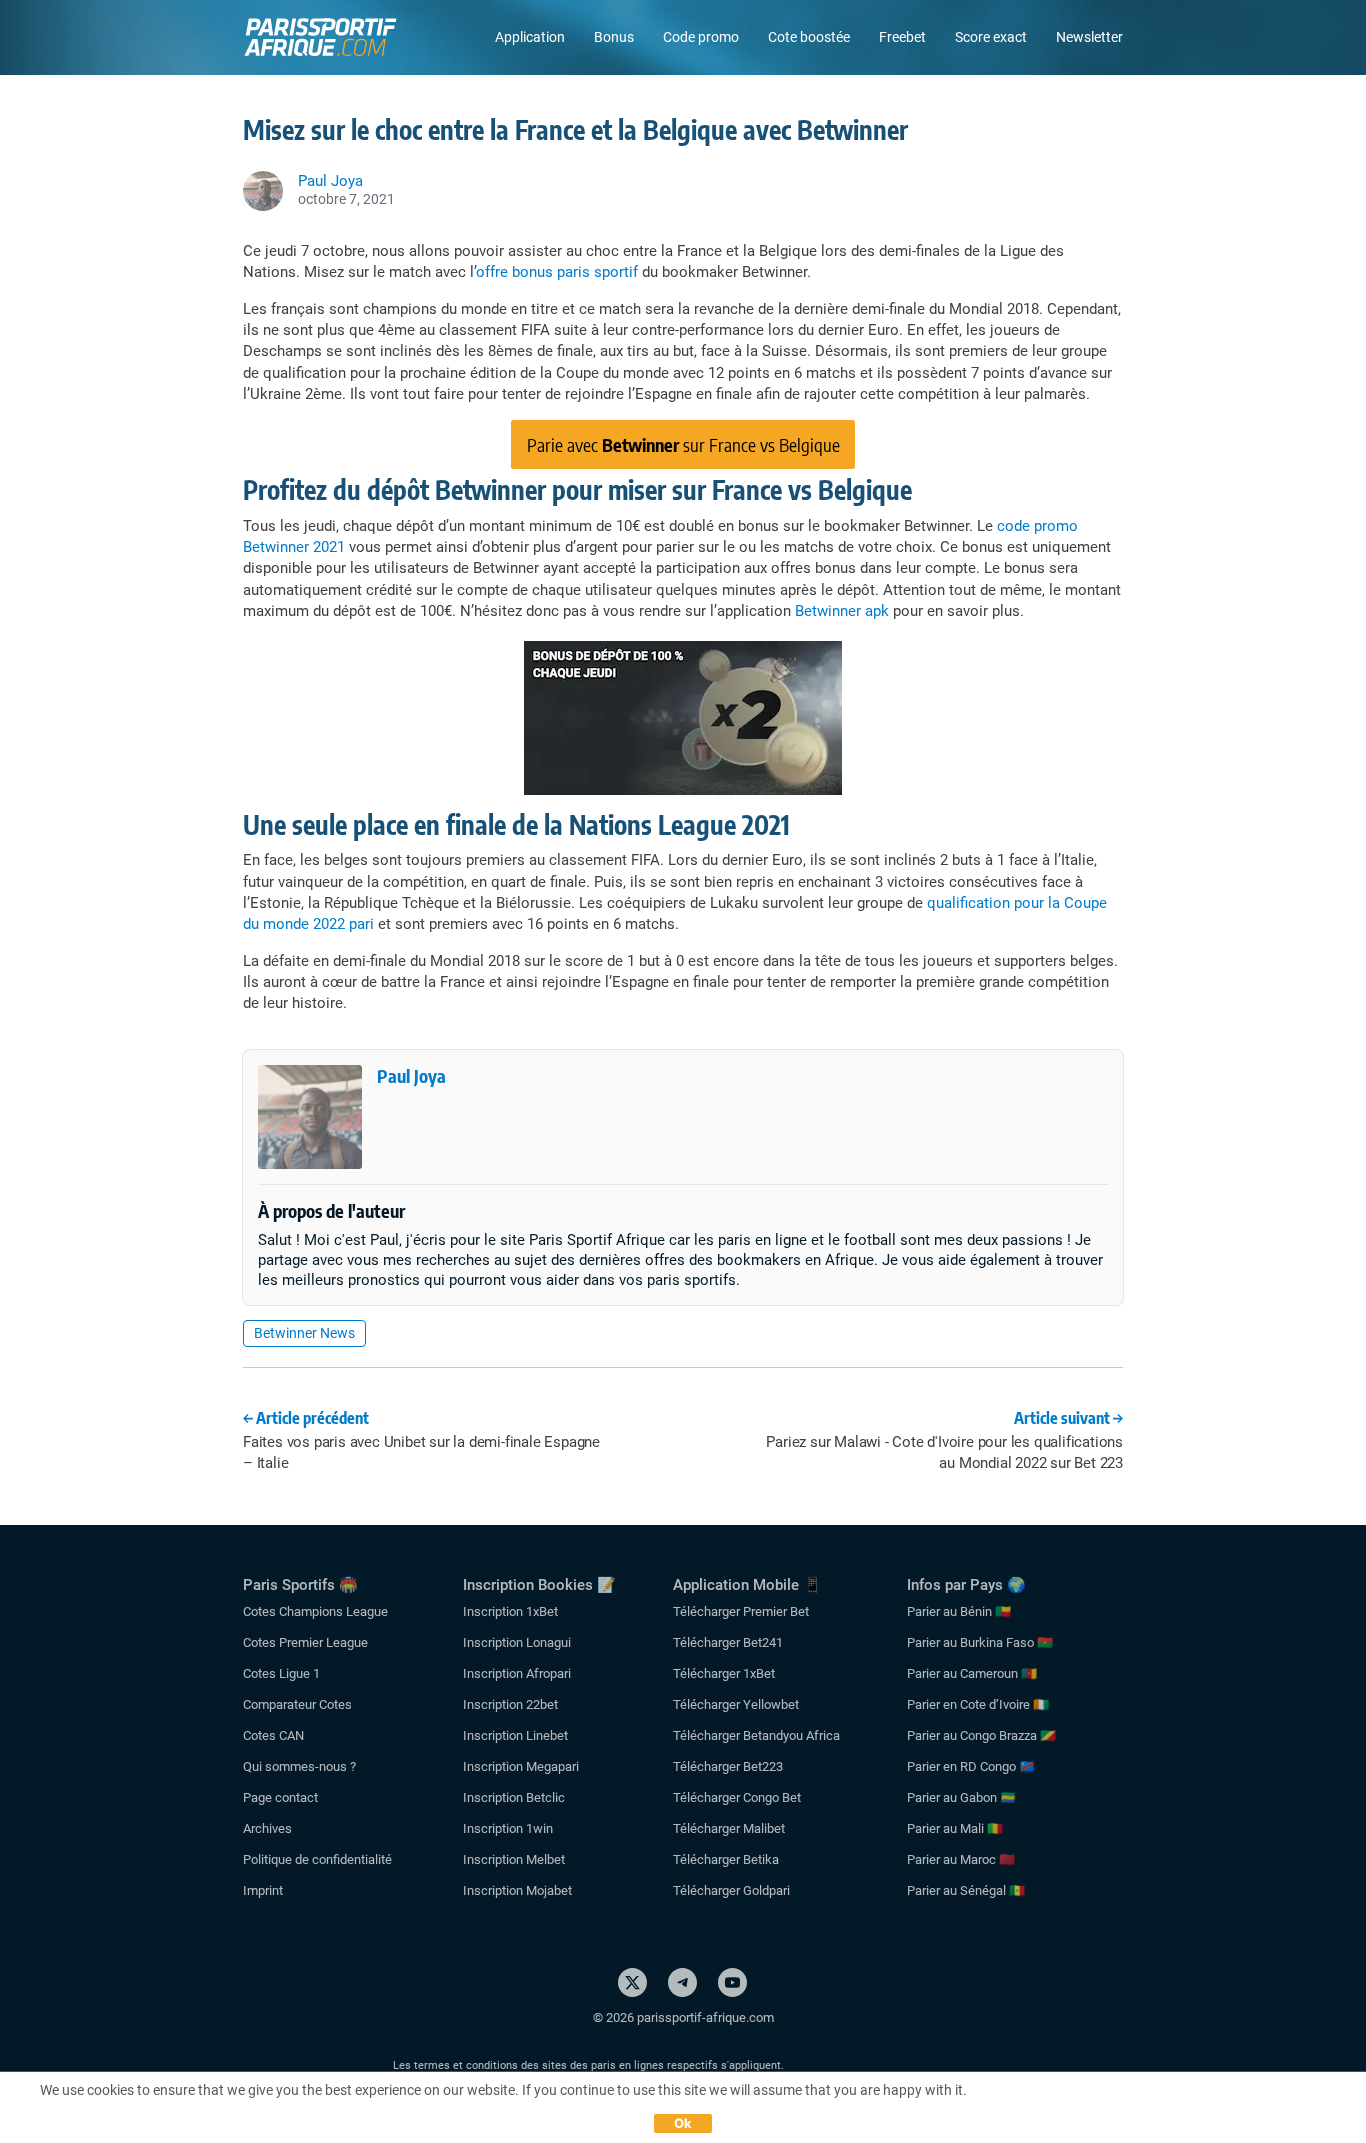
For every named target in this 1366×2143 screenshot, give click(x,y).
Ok (683, 2123)
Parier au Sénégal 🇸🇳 (966, 1890)
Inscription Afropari (517, 1673)
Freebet (902, 37)
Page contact (280, 1797)
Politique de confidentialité (317, 1859)
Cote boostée (809, 37)
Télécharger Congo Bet (737, 1797)
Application (530, 37)
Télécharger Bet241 (728, 1642)
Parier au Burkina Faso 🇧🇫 (980, 1642)
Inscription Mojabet (517, 1890)
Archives (267, 1828)
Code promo (701, 37)
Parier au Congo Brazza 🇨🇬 (981, 1735)
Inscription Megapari (521, 1766)
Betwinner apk (842, 611)
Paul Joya (411, 1075)
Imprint (263, 1890)
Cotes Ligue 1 (281, 1673)
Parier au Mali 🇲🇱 (955, 1828)
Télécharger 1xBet (724, 1673)
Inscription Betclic (514, 1797)
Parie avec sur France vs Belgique (683, 444)
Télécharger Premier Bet (741, 1611)
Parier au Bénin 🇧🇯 (959, 1611)
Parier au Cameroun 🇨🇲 (972, 1673)
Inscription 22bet (510, 1704)
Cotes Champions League (315, 1611)
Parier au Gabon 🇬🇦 (961, 1797)
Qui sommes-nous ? (299, 1766)
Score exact (991, 37)
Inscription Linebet (515, 1735)
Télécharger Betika (726, 1859)
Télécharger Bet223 (728, 1766)
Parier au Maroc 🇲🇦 (961, 1859)
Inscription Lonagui (517, 1642)
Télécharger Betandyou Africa (756, 1735)
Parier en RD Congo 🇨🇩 (971, 1766)
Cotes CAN (273, 1735)
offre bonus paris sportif (557, 272)
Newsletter (1089, 37)
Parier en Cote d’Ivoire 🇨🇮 (978, 1704)
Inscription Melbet (514, 1859)
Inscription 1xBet (510, 1611)
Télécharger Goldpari (731, 1890)
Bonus (614, 37)
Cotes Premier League (305, 1642)
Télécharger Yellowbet (736, 1704)
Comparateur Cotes (297, 1704)
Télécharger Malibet (729, 1828)
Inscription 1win (508, 1828)
